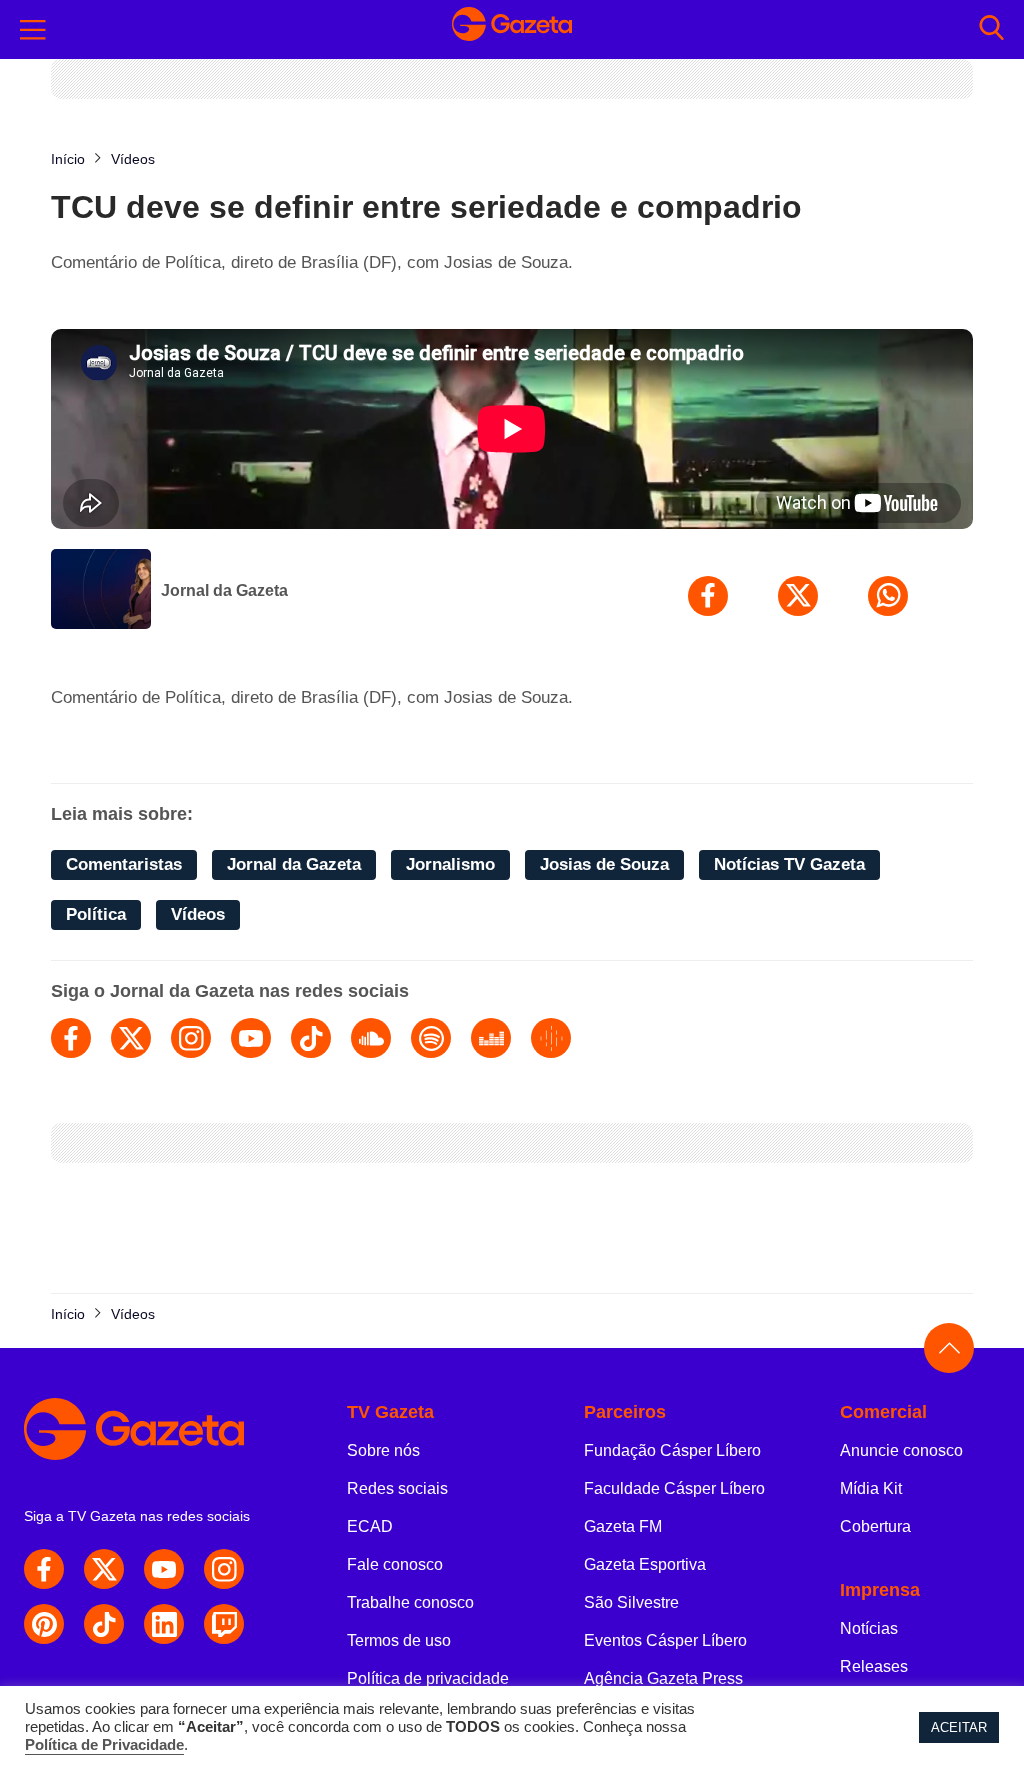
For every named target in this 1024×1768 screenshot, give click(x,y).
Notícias (869, 1628)
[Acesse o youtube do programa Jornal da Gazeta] (251, 1038)
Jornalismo (450, 864)
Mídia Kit (871, 1488)
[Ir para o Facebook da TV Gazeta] (44, 1569)
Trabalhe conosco (410, 1602)
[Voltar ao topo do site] (949, 1348)
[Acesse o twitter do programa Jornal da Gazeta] (131, 1038)
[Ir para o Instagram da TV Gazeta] (224, 1569)
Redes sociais (397, 1488)
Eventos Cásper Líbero (665, 1640)
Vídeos (198, 914)
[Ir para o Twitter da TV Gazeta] (104, 1569)
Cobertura (875, 1526)
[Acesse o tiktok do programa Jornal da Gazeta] (311, 1038)
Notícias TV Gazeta (789, 864)
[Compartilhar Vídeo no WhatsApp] (888, 596)
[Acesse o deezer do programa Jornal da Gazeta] (491, 1038)
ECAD (370, 1526)
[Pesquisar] (991, 29)
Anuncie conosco (901, 1450)
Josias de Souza (604, 864)
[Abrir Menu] (33, 30)
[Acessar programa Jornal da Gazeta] (101, 591)
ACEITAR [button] (959, 1727)
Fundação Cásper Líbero (672, 1450)
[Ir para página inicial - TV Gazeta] (512, 29)
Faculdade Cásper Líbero (674, 1488)
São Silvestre (631, 1602)
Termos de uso (399, 1640)
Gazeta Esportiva (645, 1564)
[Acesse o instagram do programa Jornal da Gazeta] (191, 1038)
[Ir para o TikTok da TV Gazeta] (104, 1624)
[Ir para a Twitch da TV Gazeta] (224, 1624)
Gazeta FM (623, 1526)
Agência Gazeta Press (663, 1678)
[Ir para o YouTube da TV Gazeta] (164, 1569)
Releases (874, 1666)
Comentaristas (124, 864)
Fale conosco (395, 1564)
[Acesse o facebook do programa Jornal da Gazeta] (71, 1038)
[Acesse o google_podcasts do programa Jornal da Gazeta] (551, 1038)
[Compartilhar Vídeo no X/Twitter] (798, 596)
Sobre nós (383, 1450)
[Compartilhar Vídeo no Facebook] (708, 596)
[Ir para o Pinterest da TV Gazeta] (44, 1624)
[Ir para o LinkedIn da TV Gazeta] (164, 1624)
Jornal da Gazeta (224, 590)
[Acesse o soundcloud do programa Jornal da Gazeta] (371, 1038)
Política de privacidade (428, 1678)
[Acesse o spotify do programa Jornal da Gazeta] (431, 1038)
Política (96, 914)
